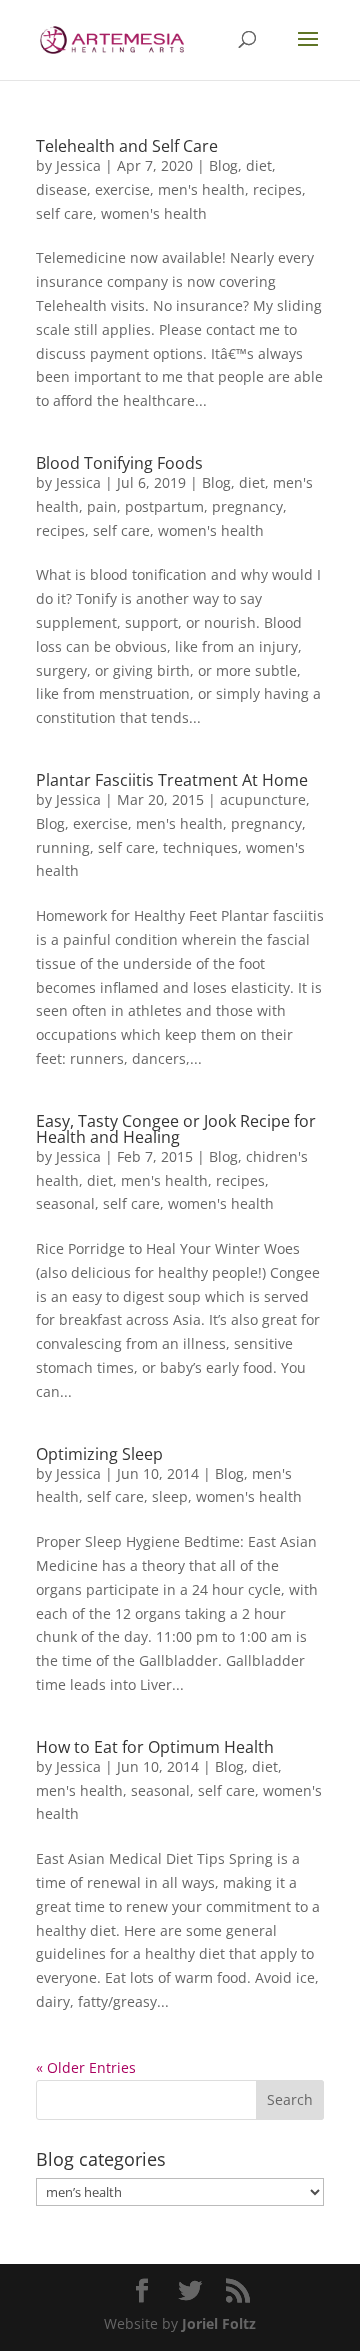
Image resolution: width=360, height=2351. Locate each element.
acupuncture (263, 799)
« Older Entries (86, 2067)
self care (64, 213)
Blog (223, 165)
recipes (277, 189)
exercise (122, 189)
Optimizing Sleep (99, 1454)
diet (259, 165)
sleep (170, 1496)
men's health (201, 189)
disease (61, 189)
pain (102, 506)
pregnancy (247, 506)
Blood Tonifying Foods (119, 463)
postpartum (164, 506)
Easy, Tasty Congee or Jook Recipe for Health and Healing (176, 1129)
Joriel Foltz (219, 2323)
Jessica (78, 165)
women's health (154, 213)
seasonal (65, 1203)
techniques (200, 847)
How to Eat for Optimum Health (155, 1747)
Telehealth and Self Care (127, 146)
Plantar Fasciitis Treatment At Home (172, 780)
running (63, 847)
